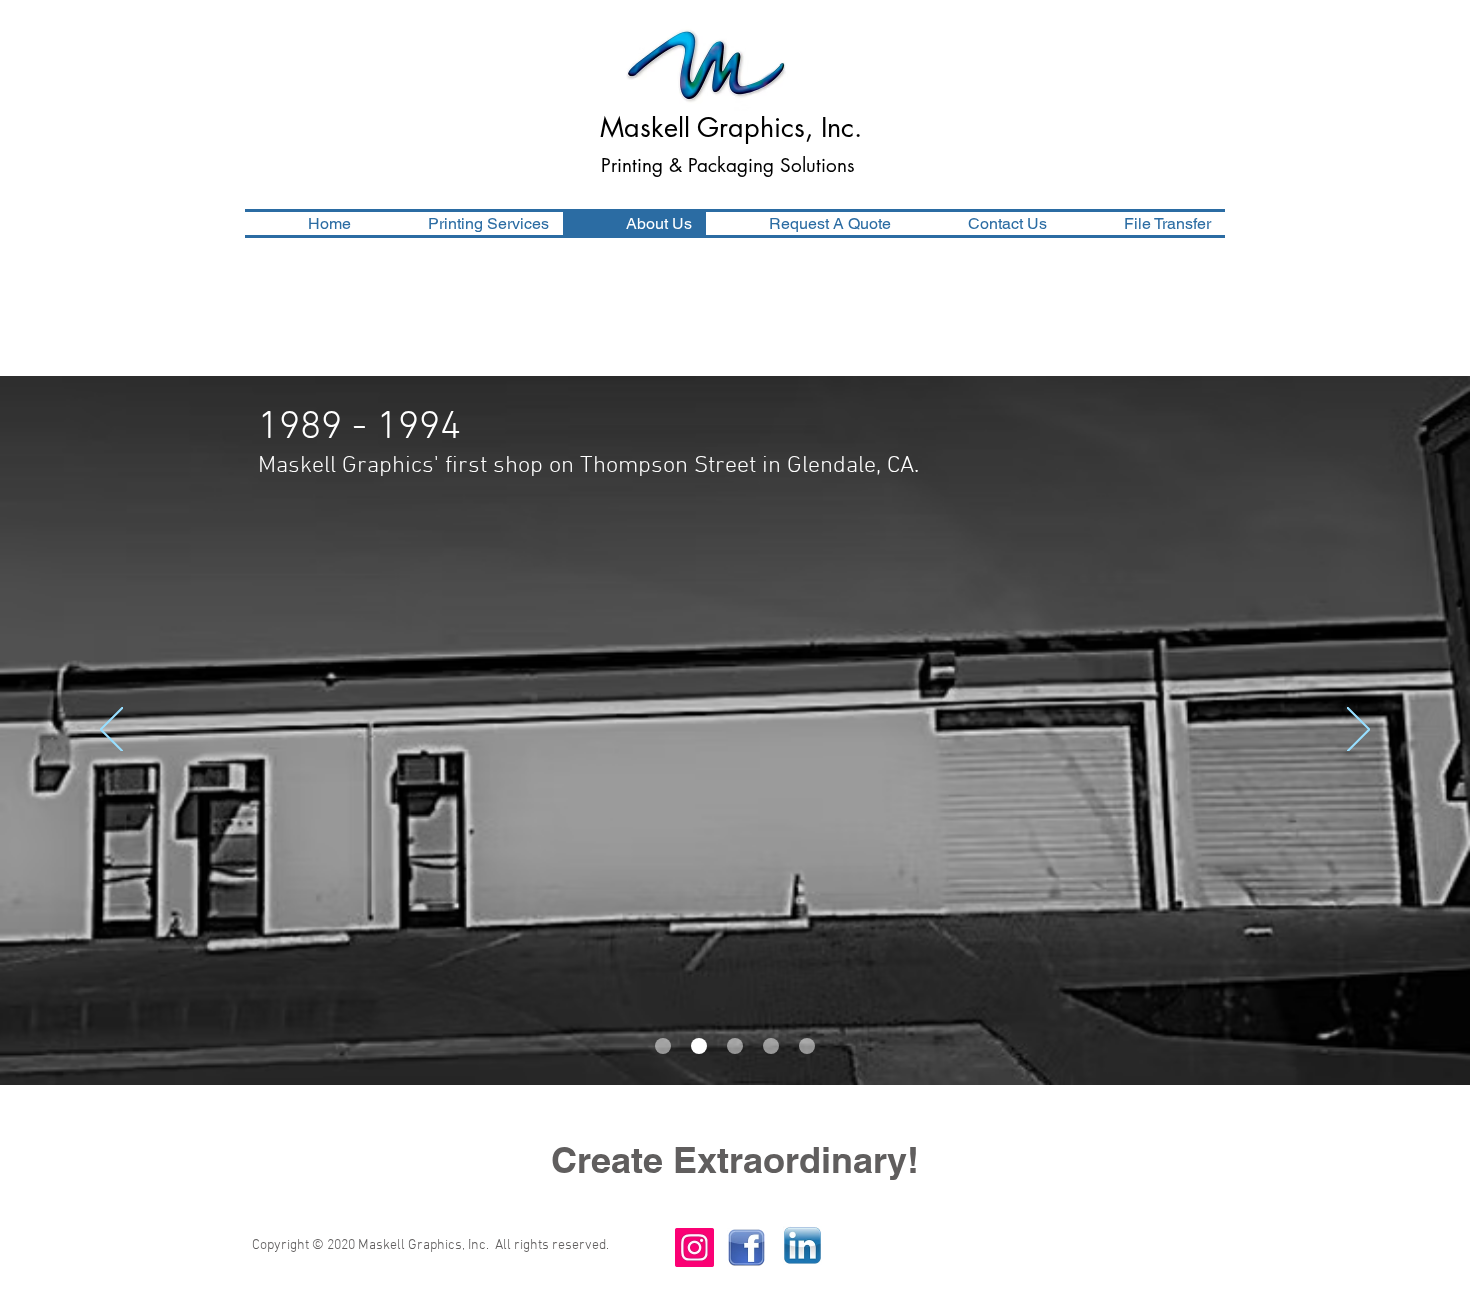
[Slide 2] (699, 1046)
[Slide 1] (663, 1046)
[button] (464, 223)
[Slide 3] (735, 1046)
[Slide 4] (771, 1046)
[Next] (1358, 731)
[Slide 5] (807, 1046)
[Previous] (111, 731)
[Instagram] (694, 1247)
